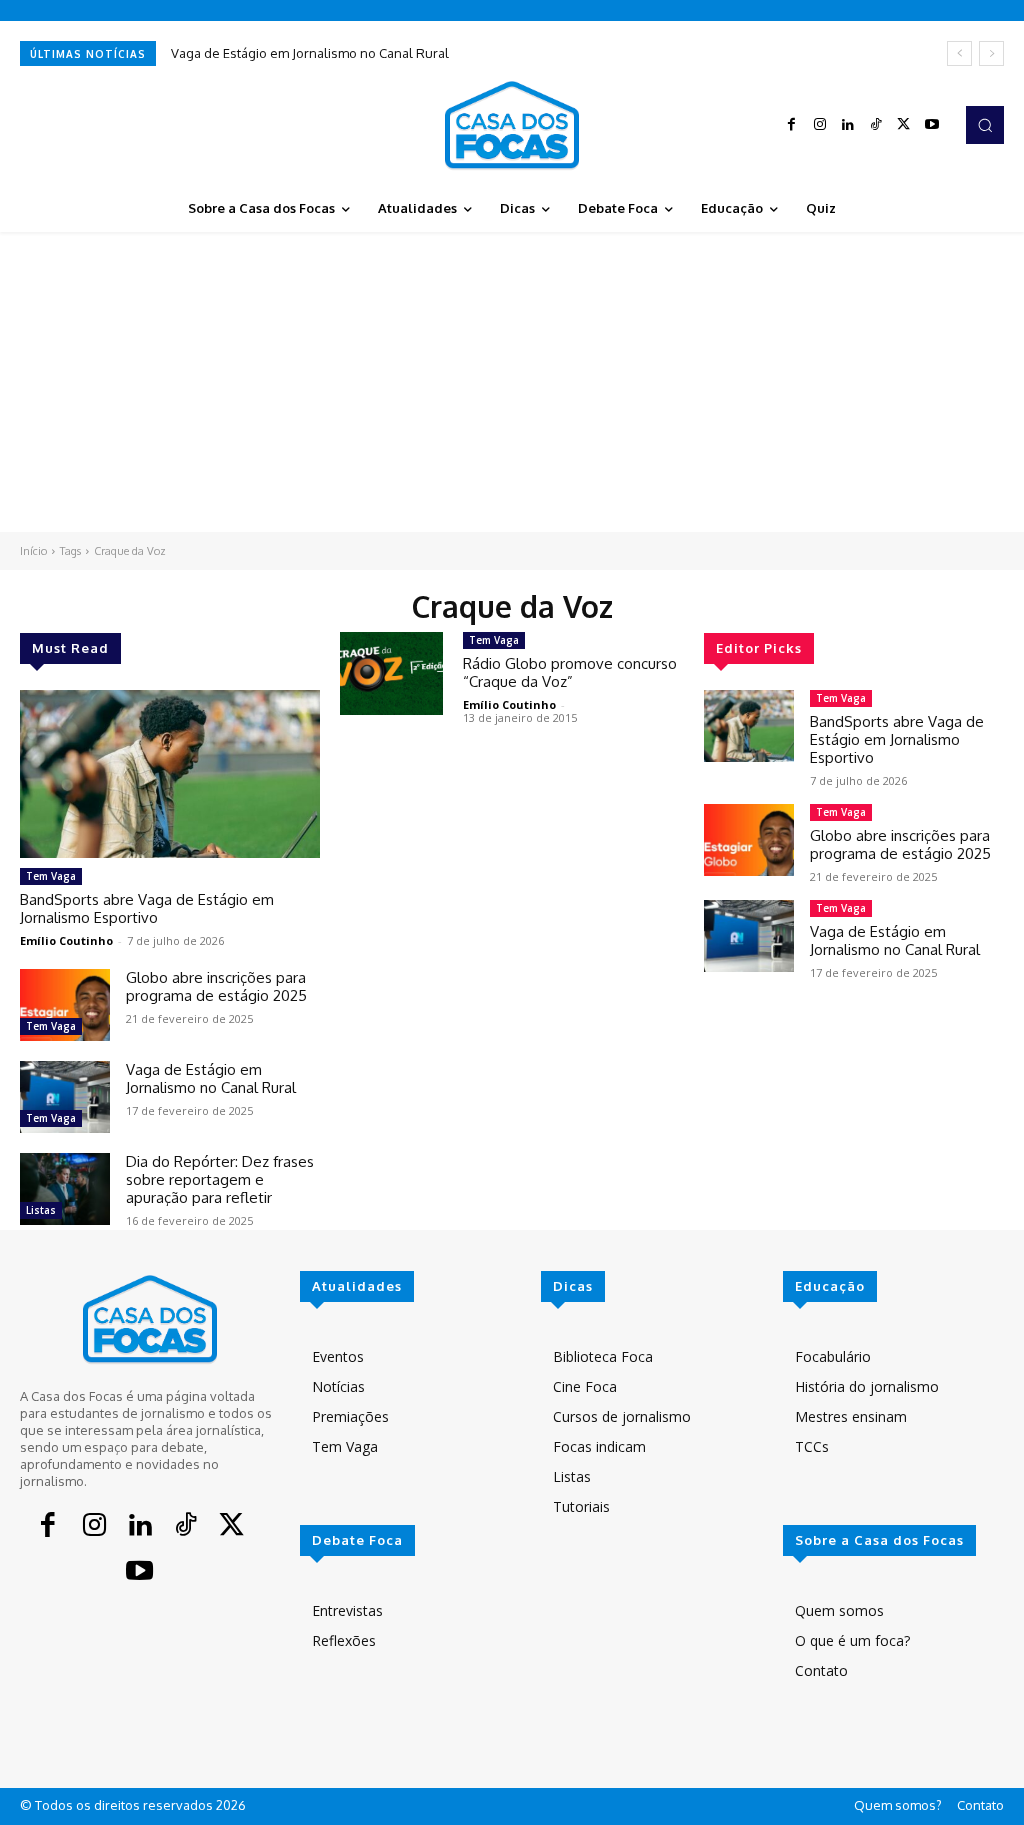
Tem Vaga (51, 876)
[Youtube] (932, 125)
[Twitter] (904, 125)
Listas (41, 1210)
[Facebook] (792, 125)
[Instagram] (820, 125)
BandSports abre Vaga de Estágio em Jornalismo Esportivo (147, 908)
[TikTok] (876, 125)
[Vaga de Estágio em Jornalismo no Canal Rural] (65, 1097)
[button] (985, 125)
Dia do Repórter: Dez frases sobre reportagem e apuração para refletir (220, 1179)
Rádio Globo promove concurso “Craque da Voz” (570, 672)
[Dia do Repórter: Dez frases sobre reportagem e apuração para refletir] (65, 1189)
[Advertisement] (512, 382)
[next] (991, 53)
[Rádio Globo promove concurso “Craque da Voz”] (391, 673)
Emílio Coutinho (66, 940)
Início (33, 551)
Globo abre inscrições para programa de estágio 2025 (216, 986)
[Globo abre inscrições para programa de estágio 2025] (65, 1005)
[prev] (959, 53)
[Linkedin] (848, 125)
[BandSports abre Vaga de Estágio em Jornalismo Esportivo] (170, 774)
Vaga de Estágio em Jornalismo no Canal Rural (310, 53)
